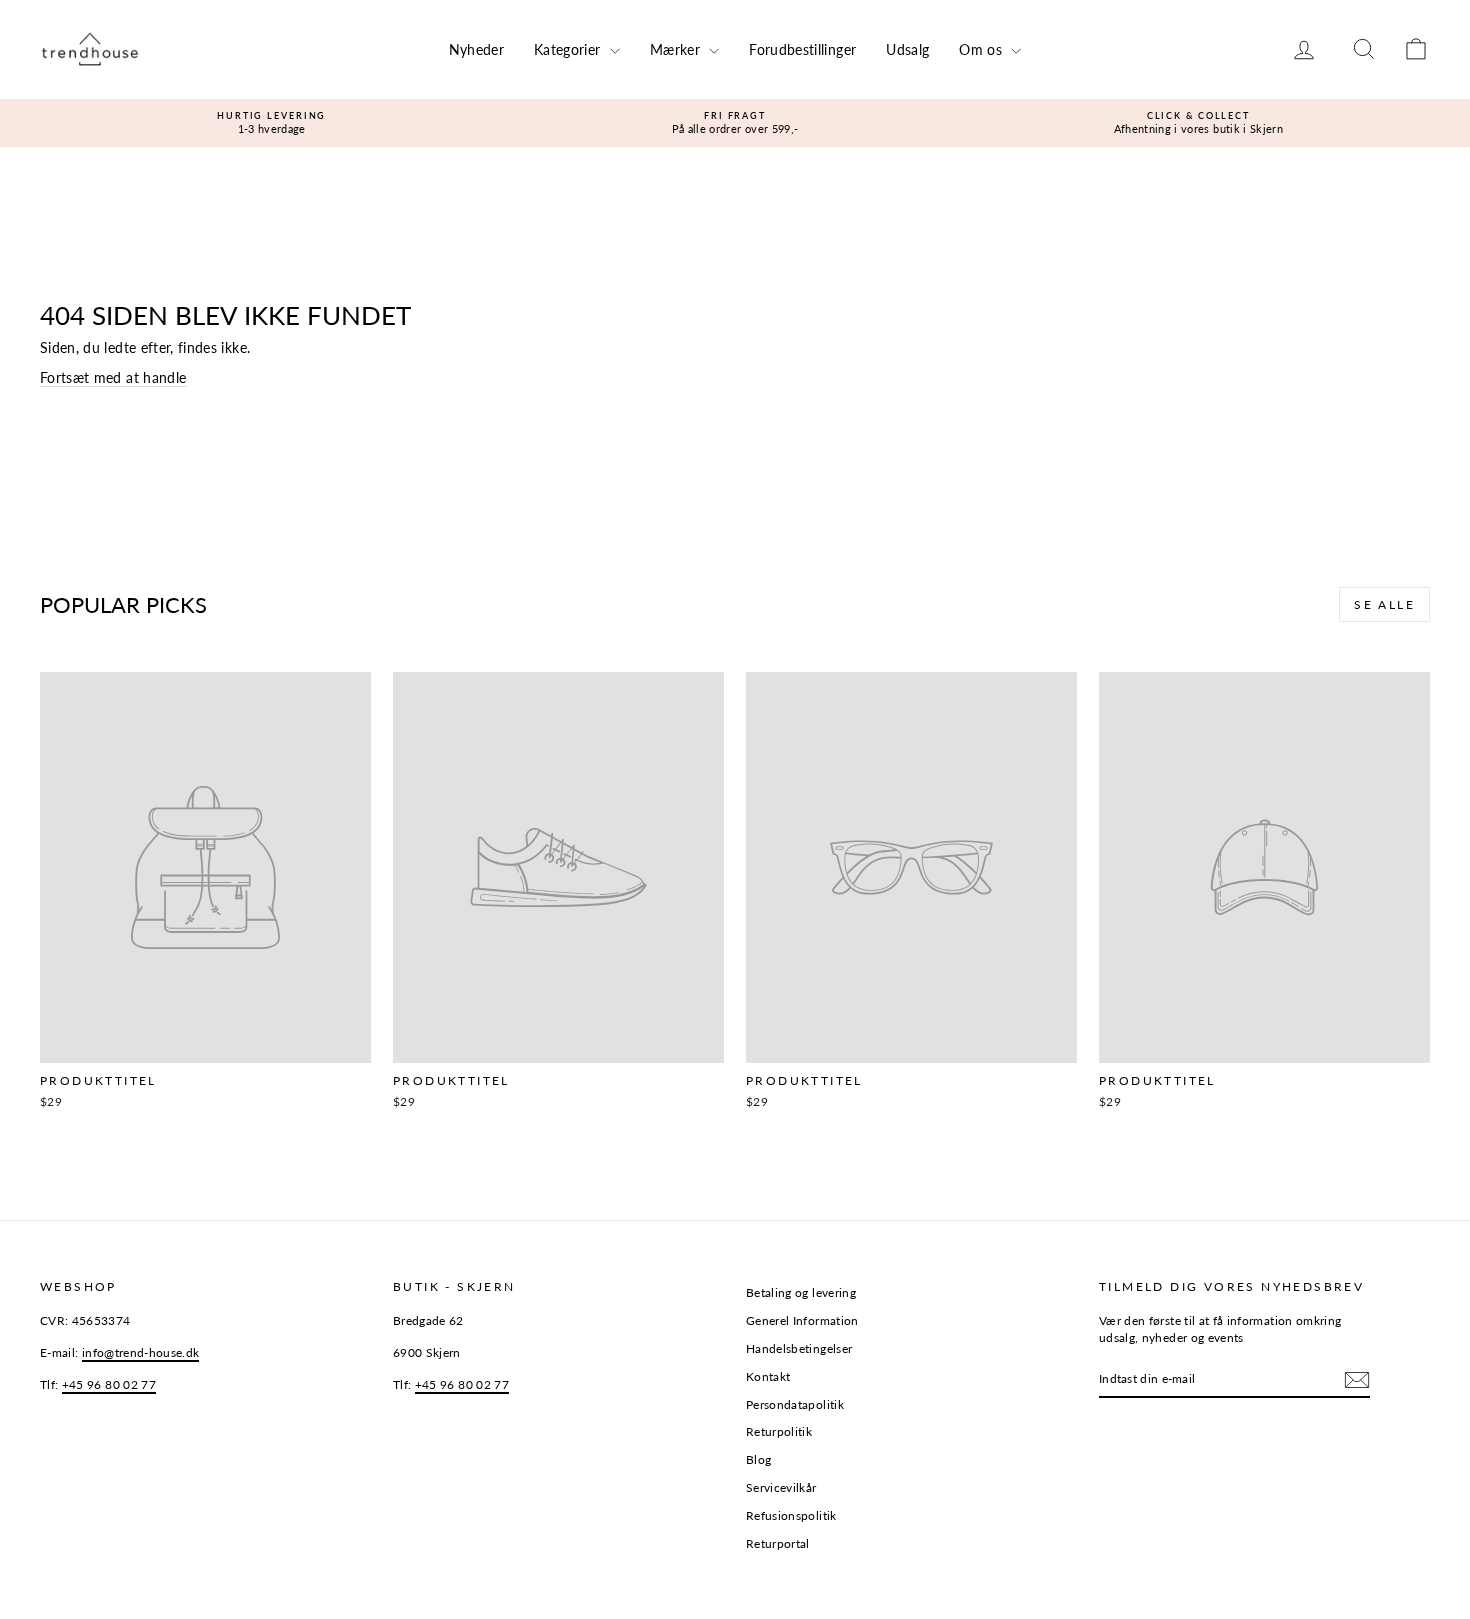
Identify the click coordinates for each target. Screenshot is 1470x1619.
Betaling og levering (801, 1292)
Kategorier (569, 49)
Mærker (677, 49)
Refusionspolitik (791, 1515)
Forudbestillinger (802, 49)
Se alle (1384, 604)
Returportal (778, 1543)
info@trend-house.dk (141, 1352)
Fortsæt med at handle (113, 377)
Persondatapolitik (795, 1404)
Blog (758, 1459)
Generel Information (802, 1320)
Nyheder (476, 49)
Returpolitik (779, 1431)
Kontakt (768, 1376)
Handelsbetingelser (799, 1348)
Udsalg (907, 49)
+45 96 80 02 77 (109, 1384)
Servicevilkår (781, 1487)
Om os (982, 49)
